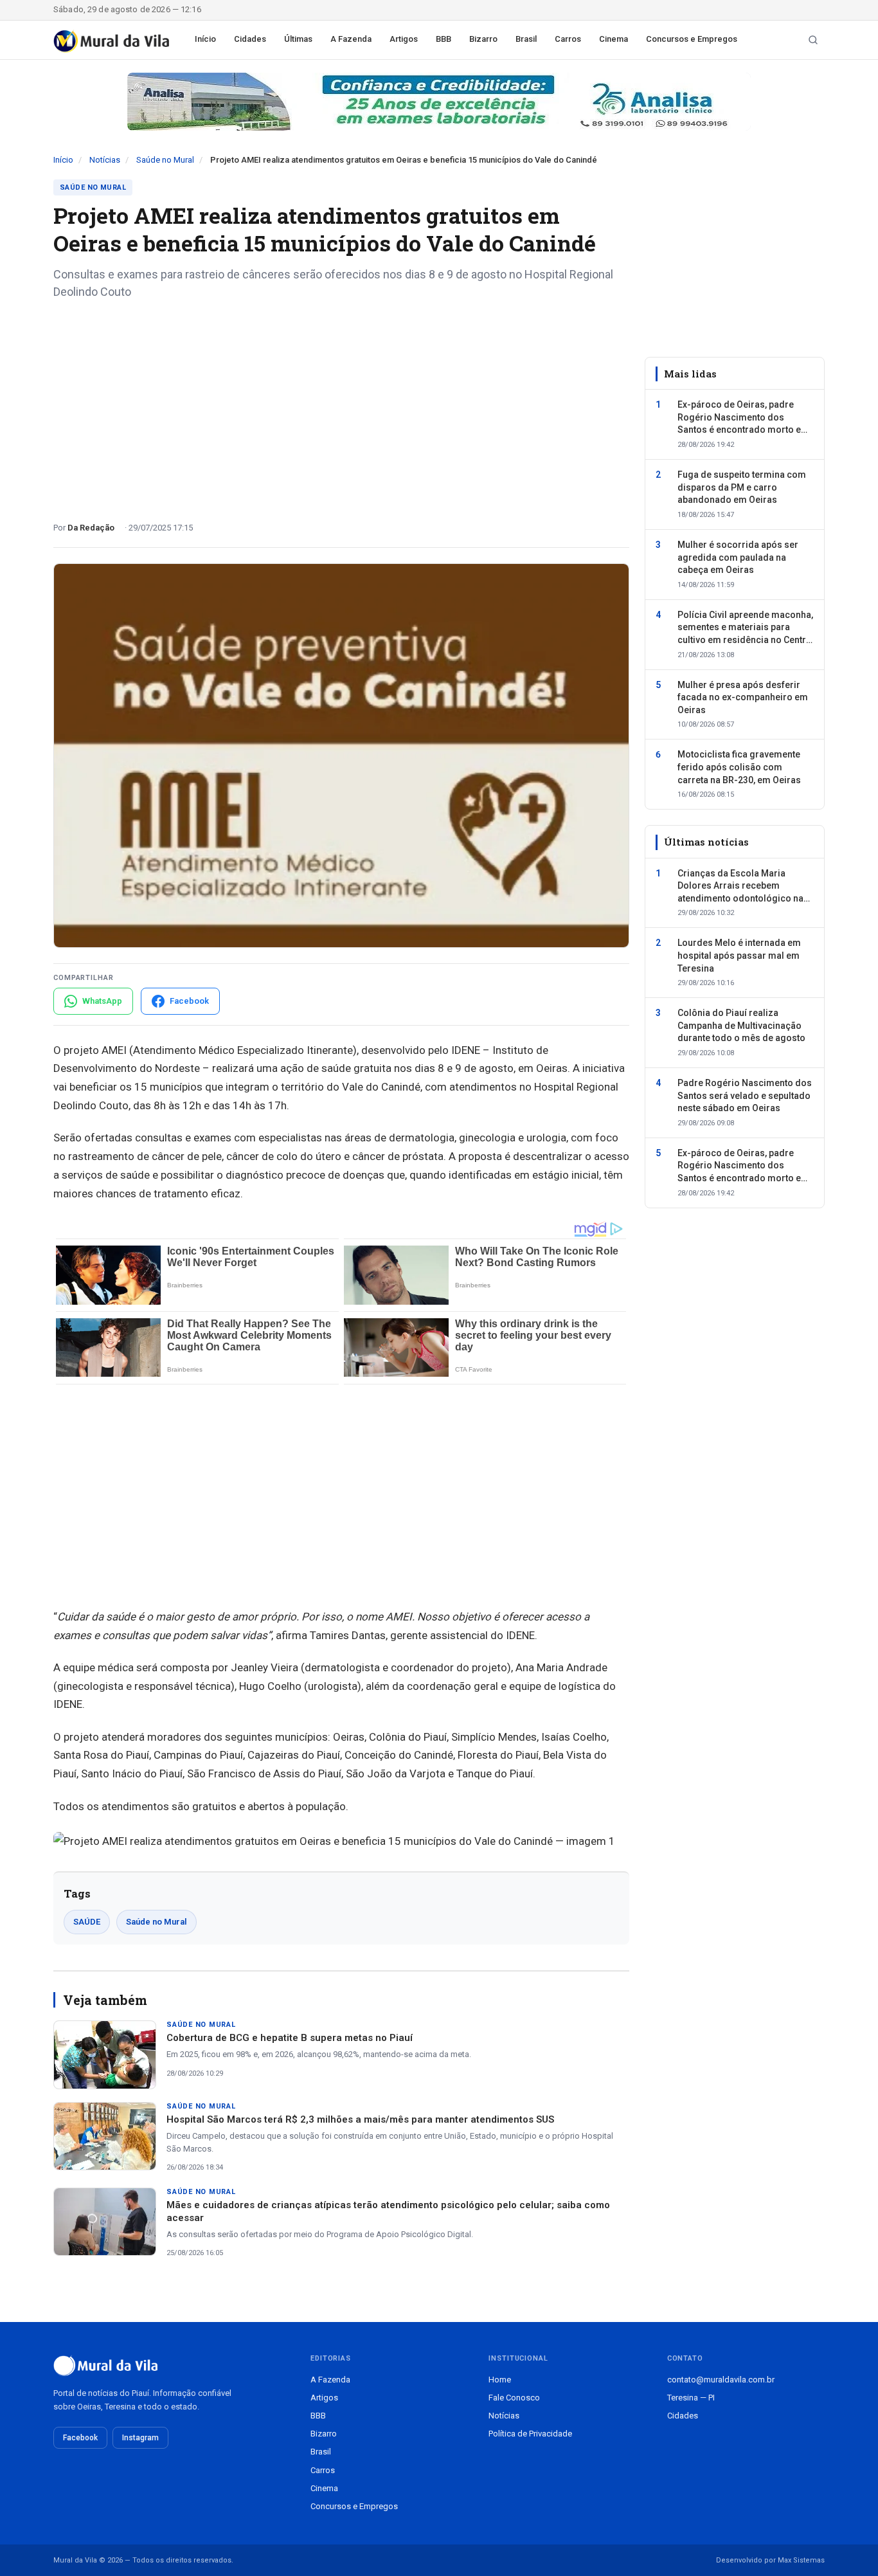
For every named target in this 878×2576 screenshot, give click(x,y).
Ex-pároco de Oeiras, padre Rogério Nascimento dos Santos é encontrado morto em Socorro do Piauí (743, 418)
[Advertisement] (341, 406)
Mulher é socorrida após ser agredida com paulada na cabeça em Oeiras (738, 557)
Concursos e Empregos (692, 39)
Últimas (298, 39)
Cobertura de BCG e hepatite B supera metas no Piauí (290, 2038)
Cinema (614, 39)
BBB (443, 39)
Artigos (404, 39)
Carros (568, 39)
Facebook (80, 2438)
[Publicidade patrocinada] (439, 102)
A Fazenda (351, 39)
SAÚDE (87, 1922)
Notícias (105, 160)
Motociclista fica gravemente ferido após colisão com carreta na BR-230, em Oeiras (739, 767)
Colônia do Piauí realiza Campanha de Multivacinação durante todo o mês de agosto (741, 1025)
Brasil (526, 39)
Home (500, 2380)
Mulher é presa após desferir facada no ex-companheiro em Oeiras (743, 697)
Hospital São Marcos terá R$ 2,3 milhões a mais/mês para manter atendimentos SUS (360, 2119)
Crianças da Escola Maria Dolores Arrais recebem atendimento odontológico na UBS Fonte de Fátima (740, 887)
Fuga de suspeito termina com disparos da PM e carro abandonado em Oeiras (742, 487)
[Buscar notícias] (813, 40)
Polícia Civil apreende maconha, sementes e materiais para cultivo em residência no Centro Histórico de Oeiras (745, 628)
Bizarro (483, 39)
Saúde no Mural (165, 160)
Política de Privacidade (530, 2434)
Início (205, 39)
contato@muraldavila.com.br (721, 2380)
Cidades (250, 39)
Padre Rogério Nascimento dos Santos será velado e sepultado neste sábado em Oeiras (745, 1095)
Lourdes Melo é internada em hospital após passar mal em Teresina (739, 955)
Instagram (140, 2438)
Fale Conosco (514, 2398)
